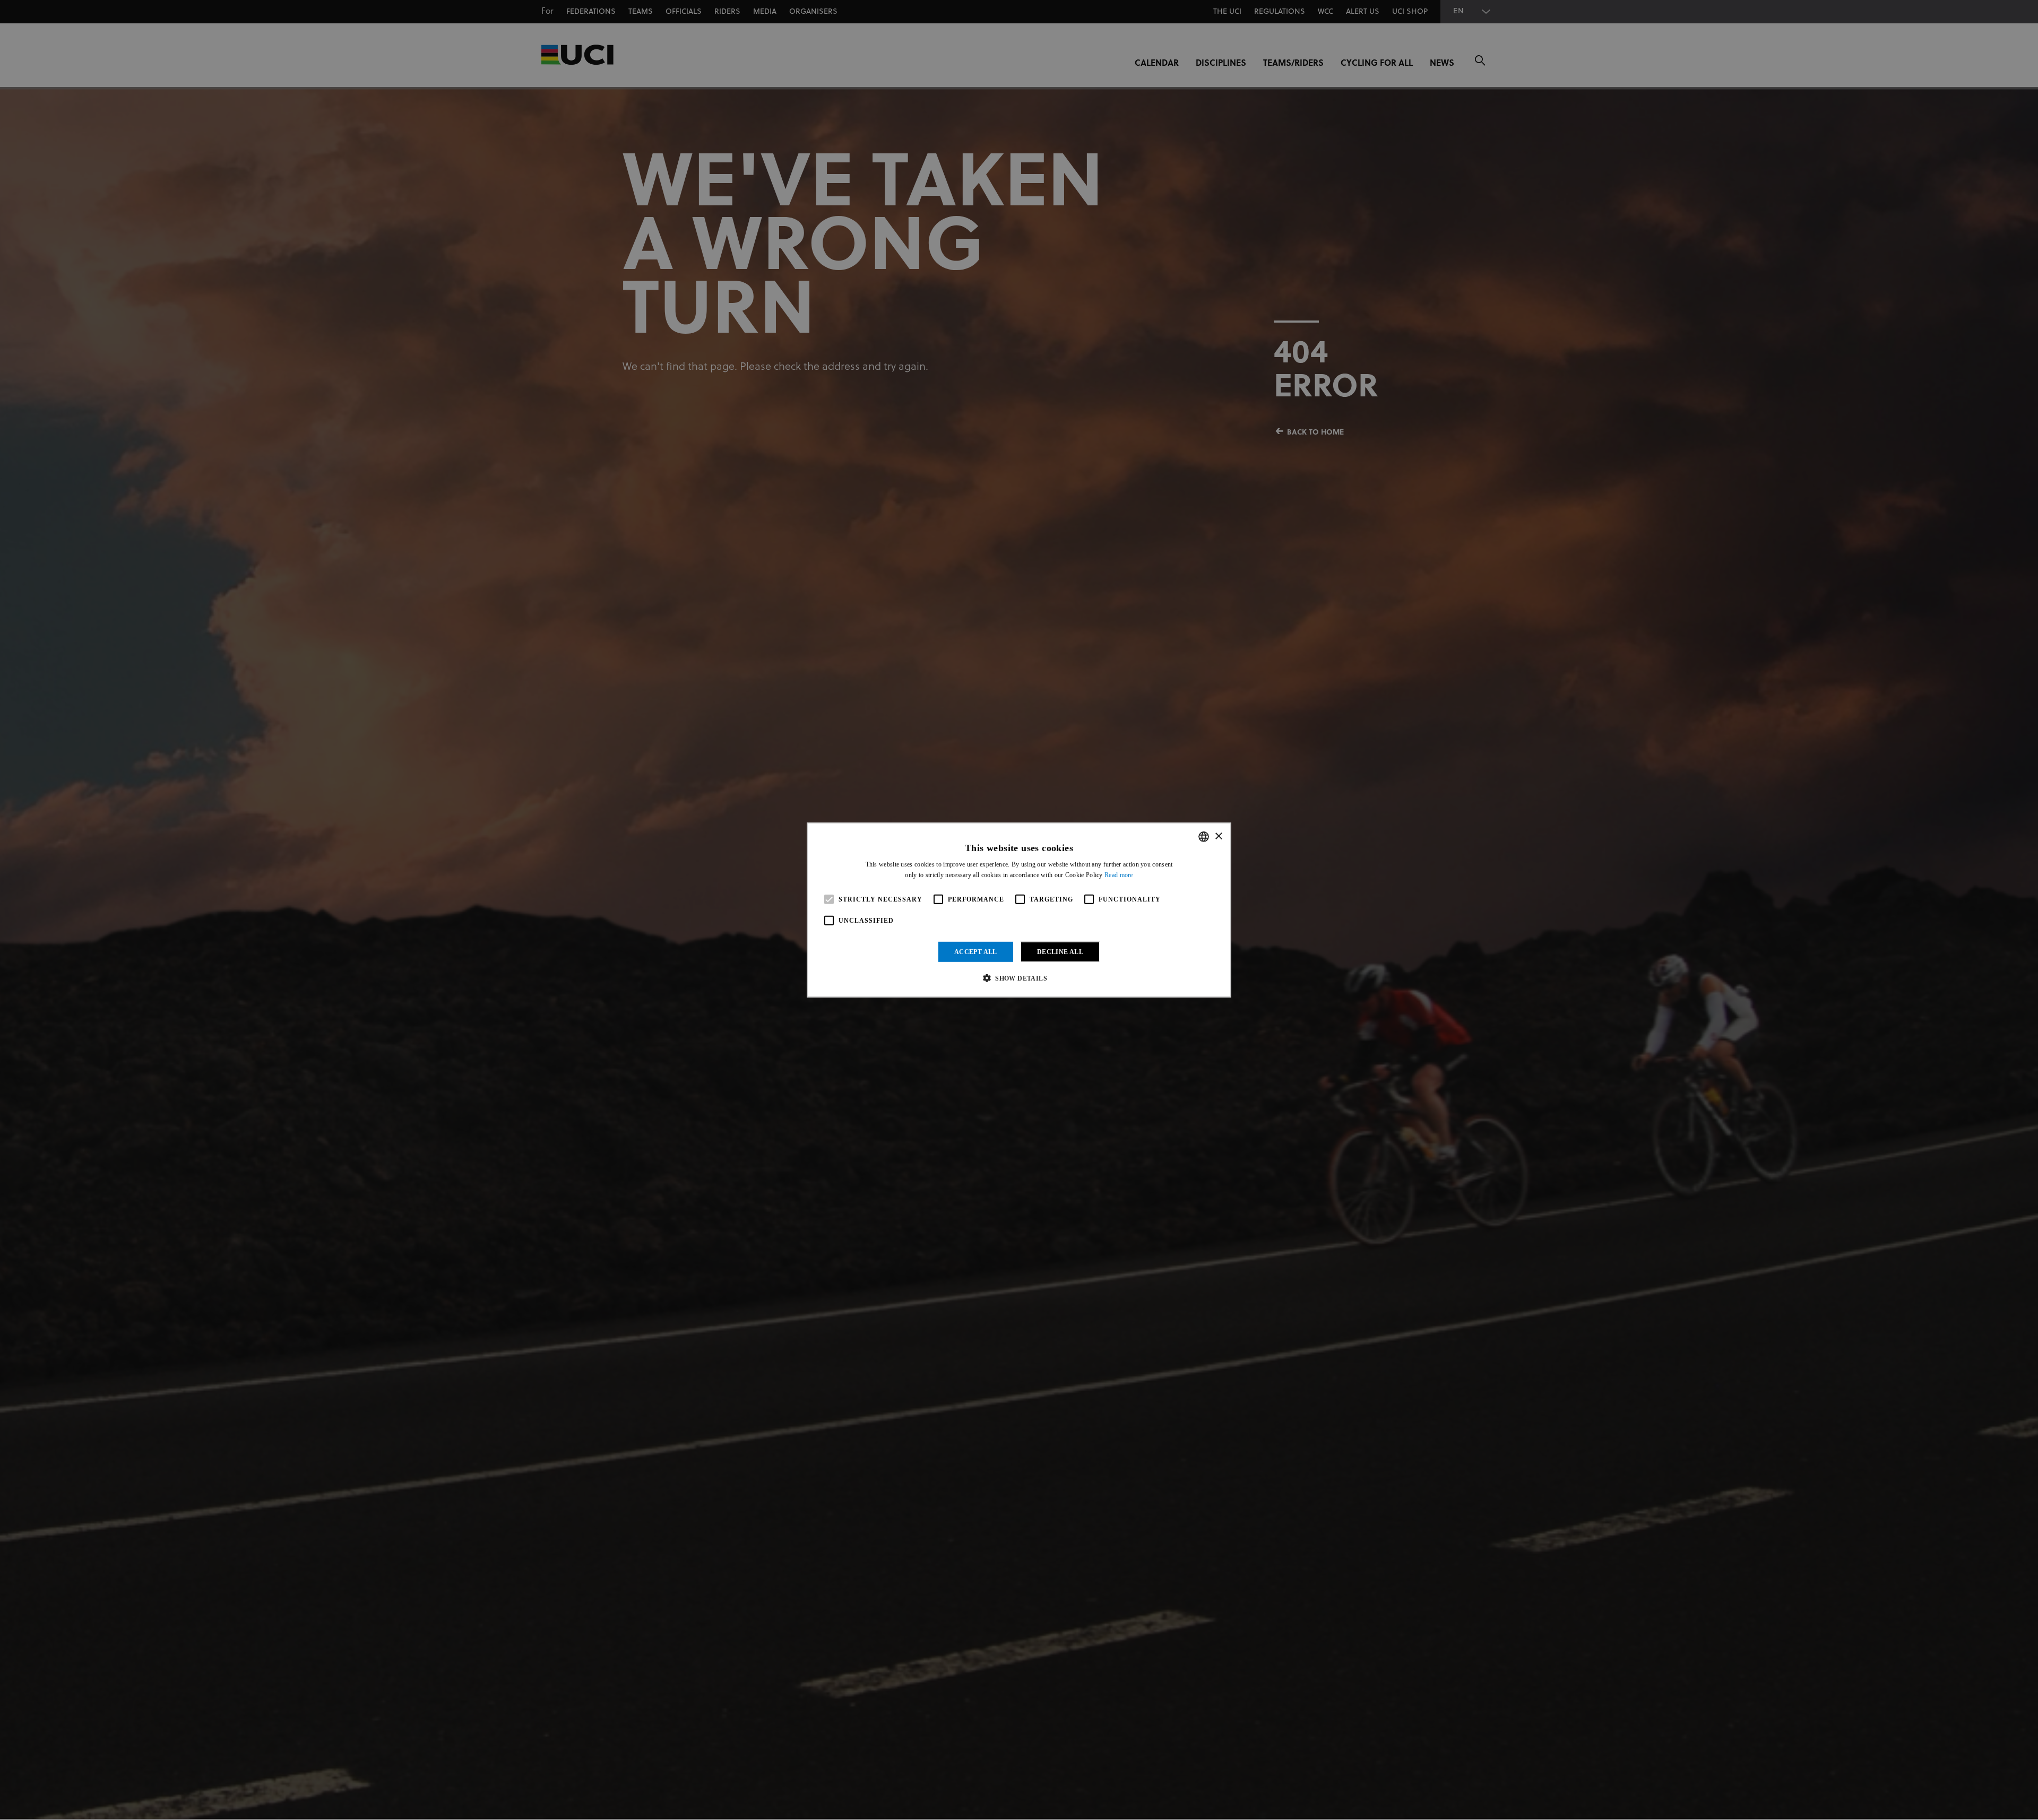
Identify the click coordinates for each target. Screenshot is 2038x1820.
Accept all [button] (976, 952)
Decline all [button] (1060, 952)
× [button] (1218, 836)
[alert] (1019, 910)
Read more (1119, 875)
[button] (1019, 978)
